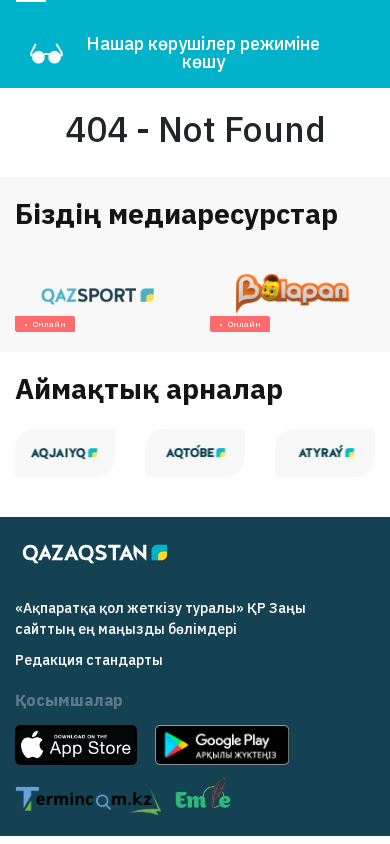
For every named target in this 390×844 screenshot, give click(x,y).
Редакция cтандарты (89, 660)
